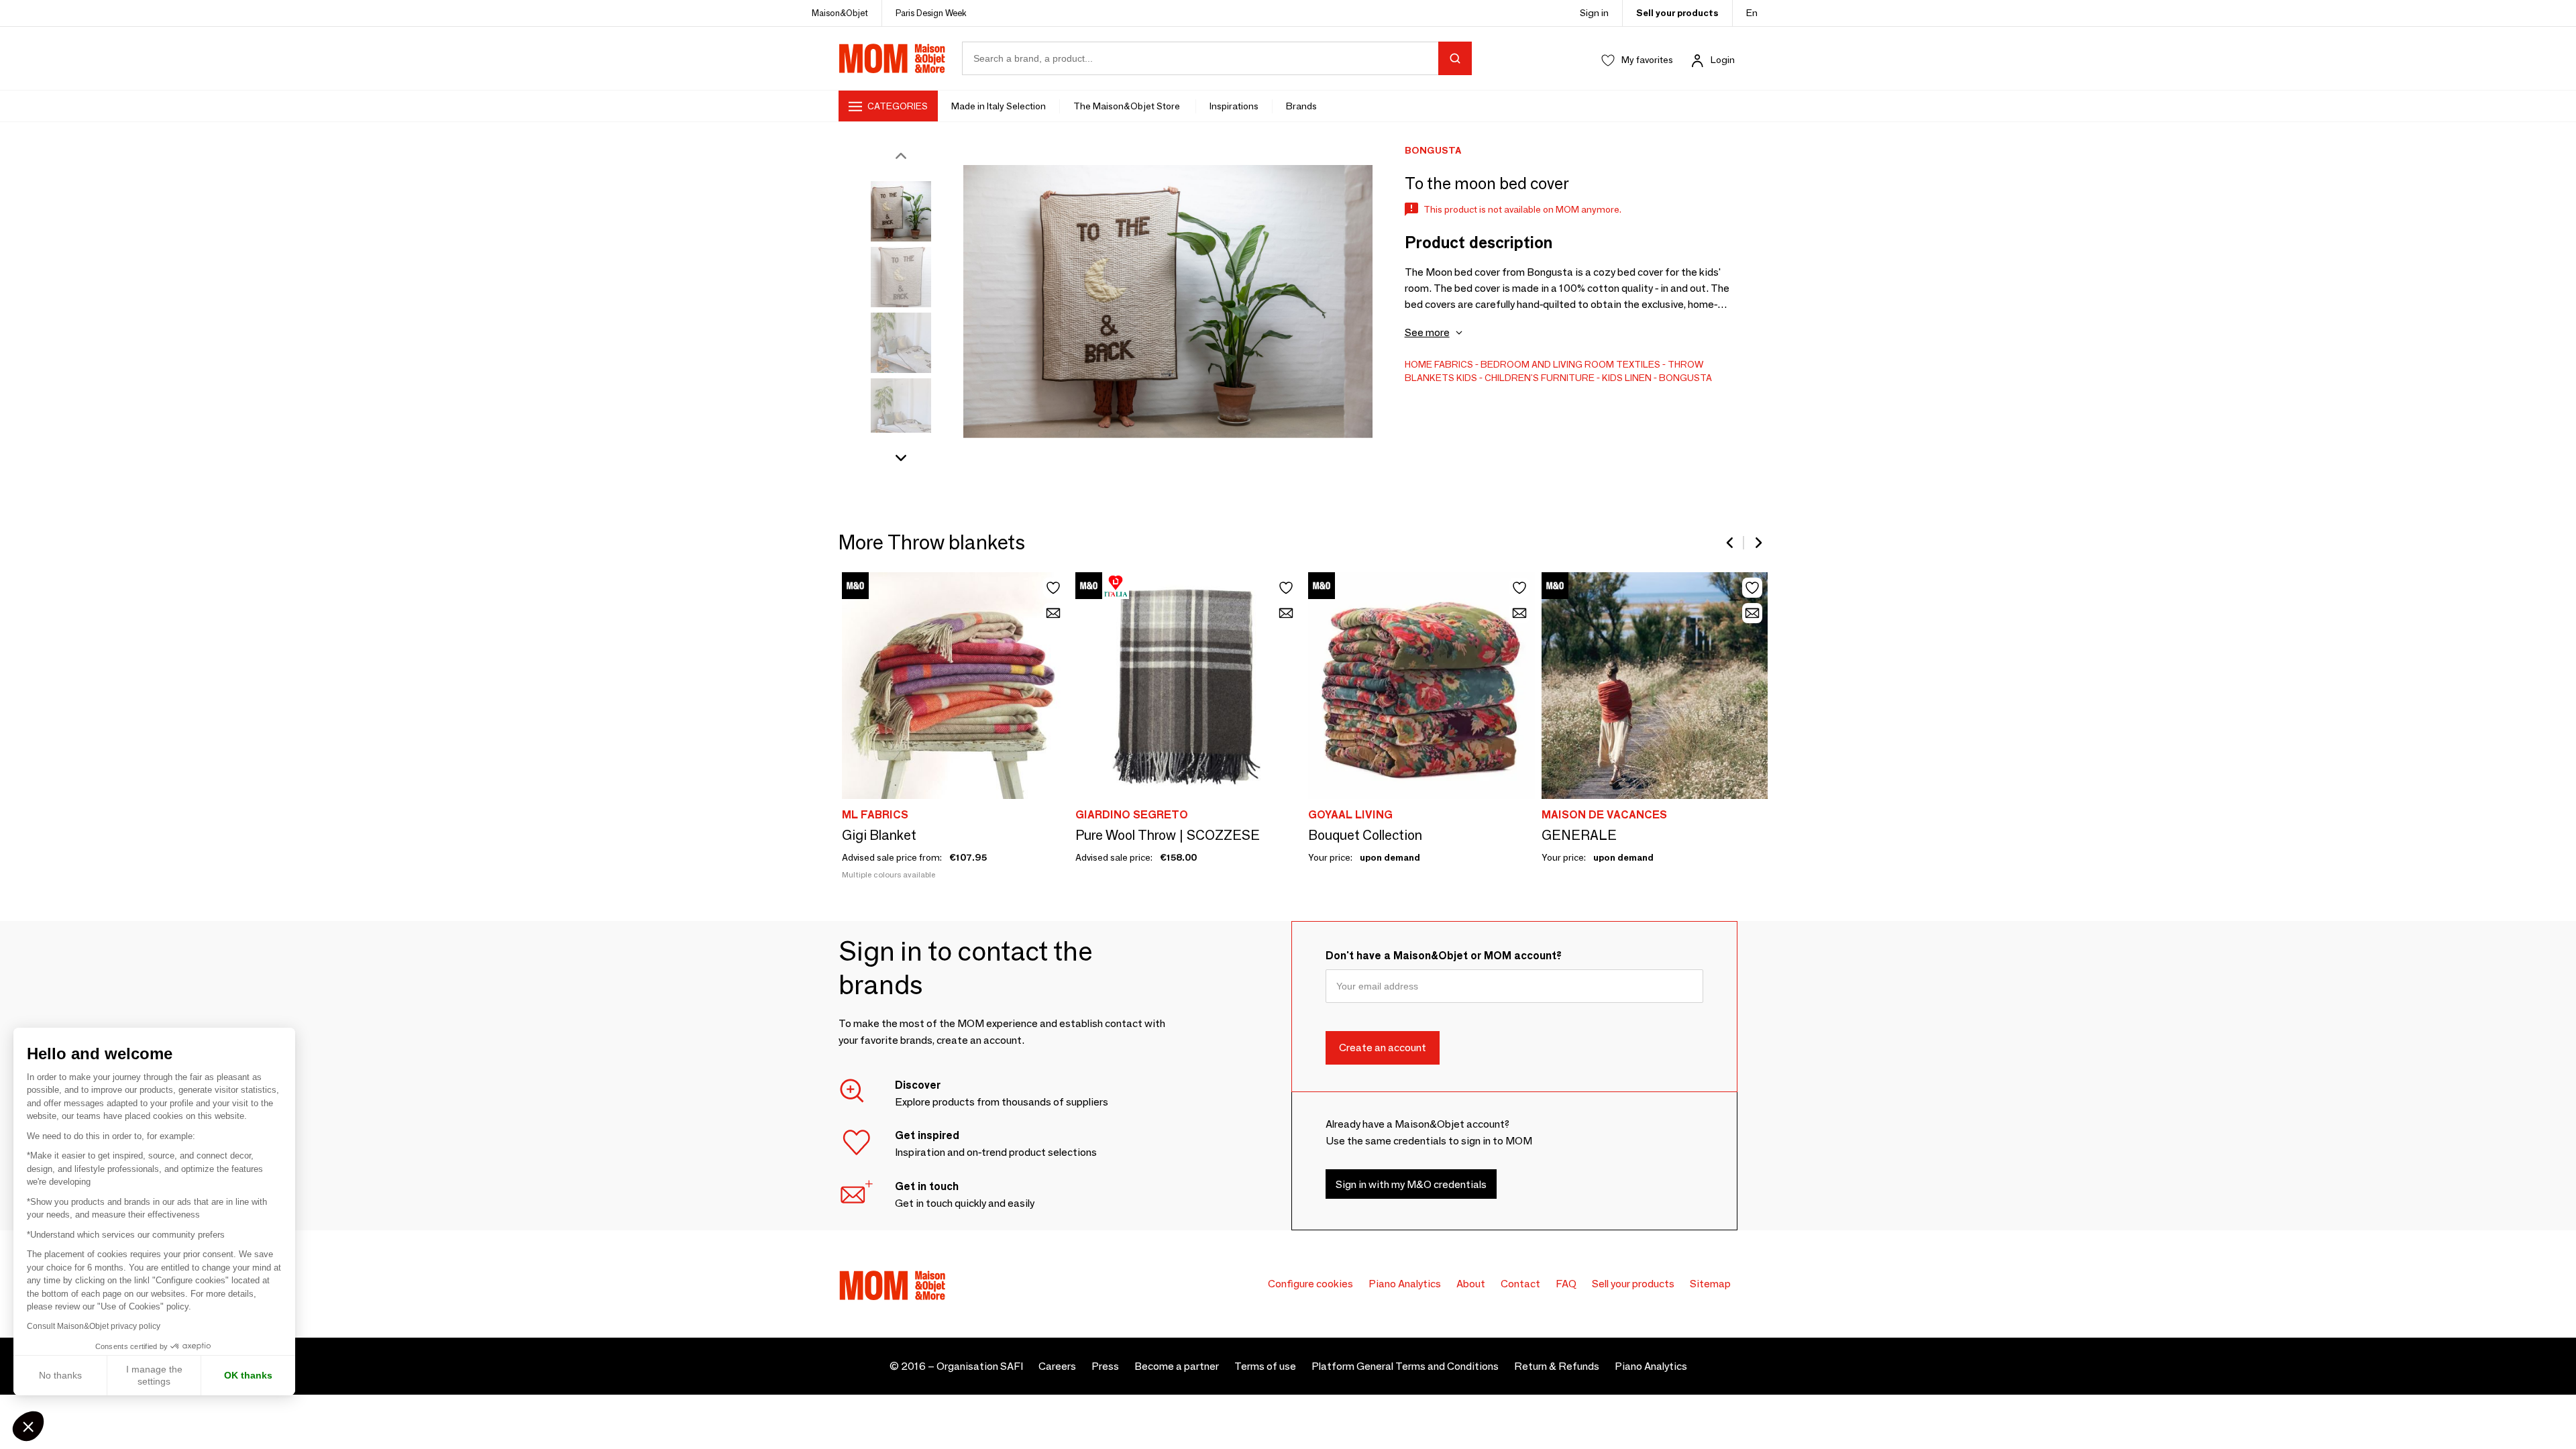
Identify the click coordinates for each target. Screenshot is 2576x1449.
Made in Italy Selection (999, 106)
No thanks (60, 1375)
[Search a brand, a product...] (1455, 58)
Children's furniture (1540, 378)
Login (1723, 60)
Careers (1057, 1366)
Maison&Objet (840, 13)
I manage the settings (154, 1375)
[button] (28, 1426)
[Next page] (1758, 543)
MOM (892, 58)
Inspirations (1234, 106)
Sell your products (1677, 13)
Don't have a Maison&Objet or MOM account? (1444, 956)
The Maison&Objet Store (1128, 106)
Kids (1467, 378)
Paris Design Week (931, 13)
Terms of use (1265, 1366)
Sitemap (1710, 1284)
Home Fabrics (1439, 364)
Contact (1520, 1284)
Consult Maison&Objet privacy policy (94, 1326)
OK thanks (248, 1375)
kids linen (1627, 378)
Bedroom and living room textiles (1570, 364)
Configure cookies (1310, 1284)
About (1471, 1284)
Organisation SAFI (980, 1366)
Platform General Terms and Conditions (1405, 1366)
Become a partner (1177, 1366)
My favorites (1647, 60)
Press (1105, 1366)
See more (1427, 332)
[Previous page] (1731, 543)
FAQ (1566, 1284)
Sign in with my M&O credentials (1411, 1184)
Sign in (1594, 13)
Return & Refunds (1557, 1366)
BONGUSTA (1685, 378)
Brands (1301, 106)
